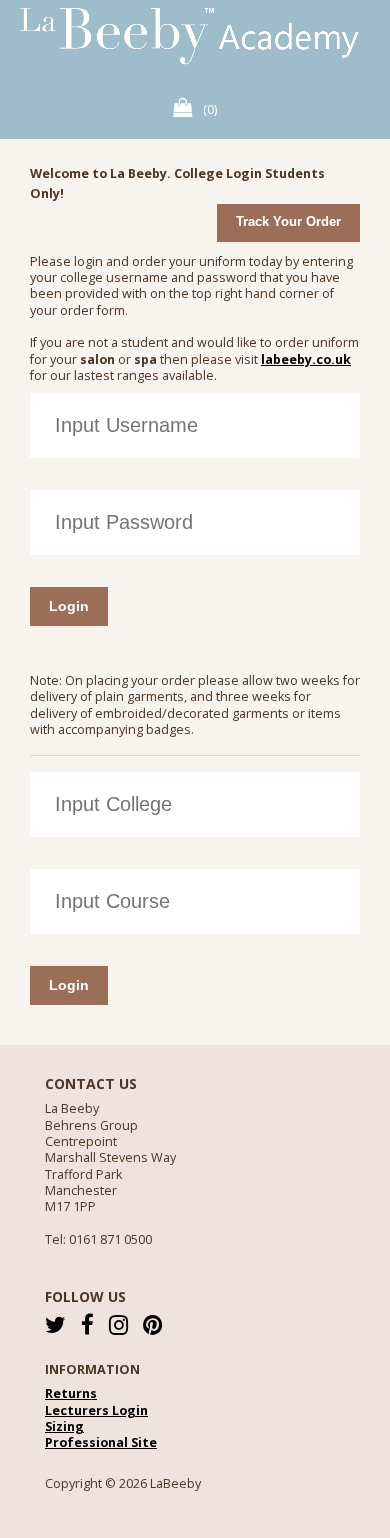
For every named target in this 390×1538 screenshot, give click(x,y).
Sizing (64, 1427)
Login (69, 606)
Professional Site (101, 1443)
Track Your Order (288, 222)
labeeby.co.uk (306, 359)
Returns (71, 1394)
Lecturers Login (96, 1411)
